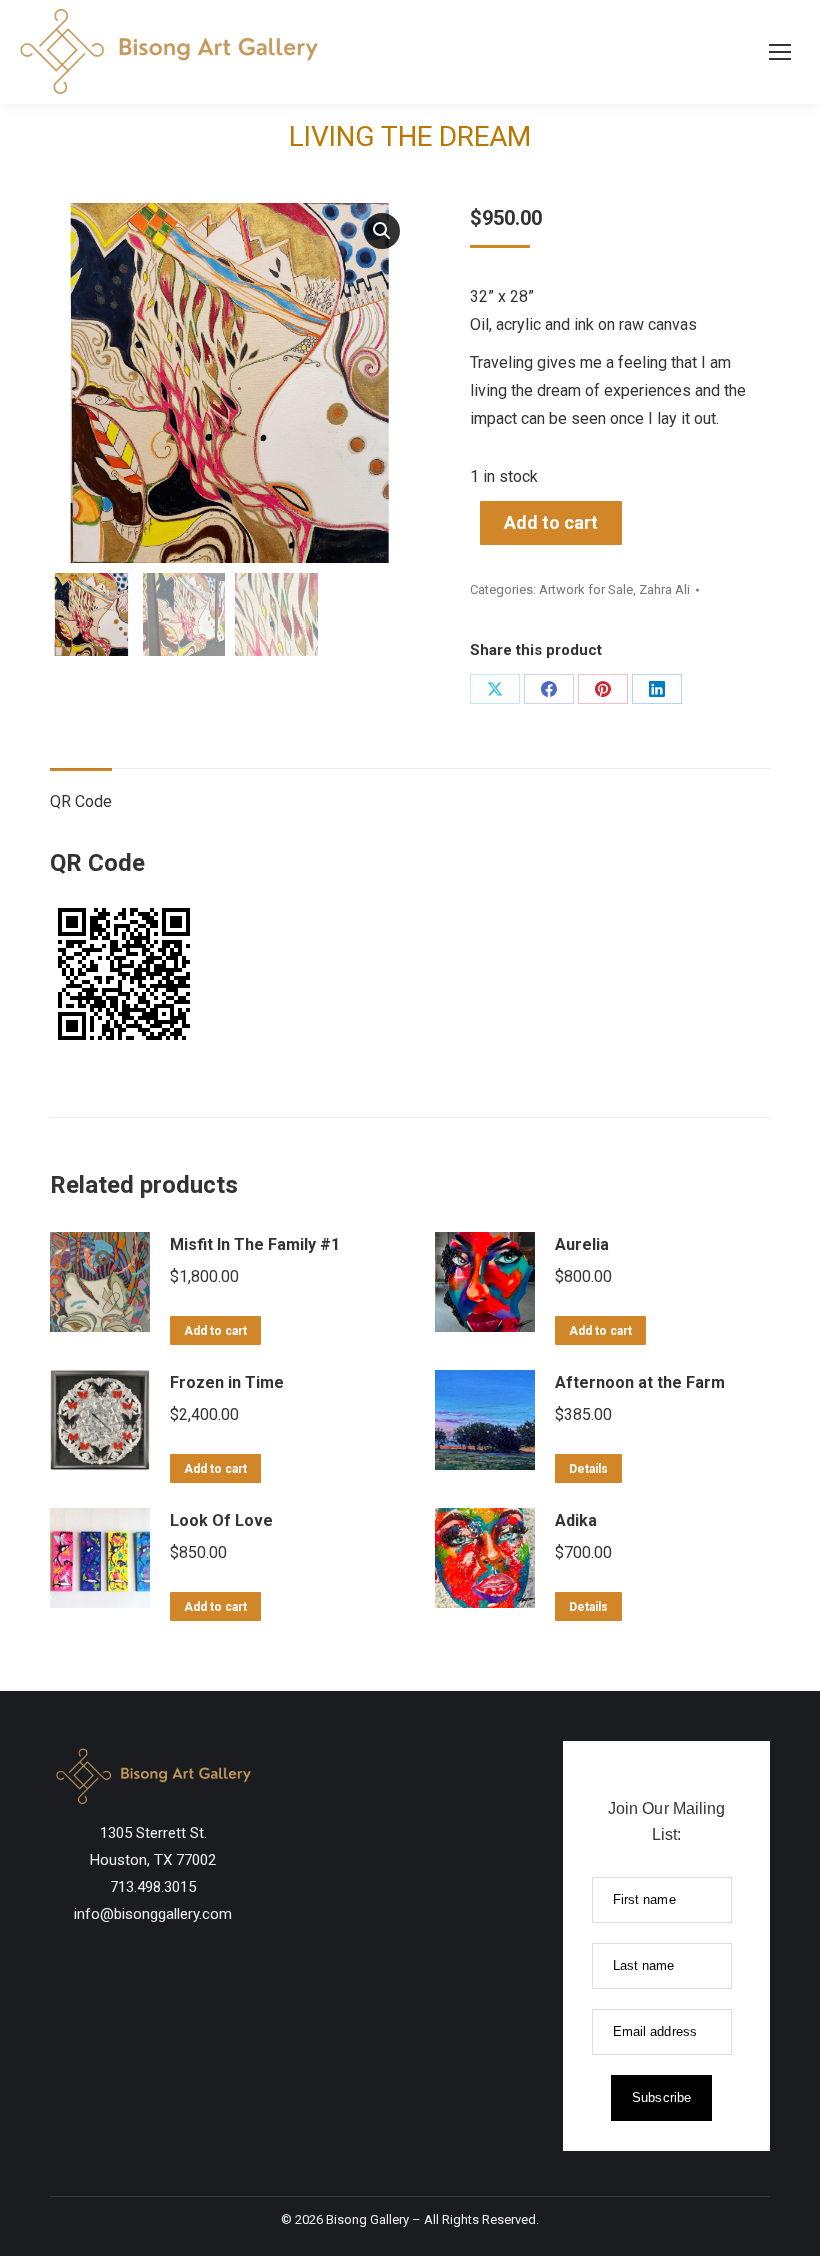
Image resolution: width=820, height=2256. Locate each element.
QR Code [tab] (81, 801)
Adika (576, 1520)
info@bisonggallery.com (153, 1914)
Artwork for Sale (586, 589)
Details (588, 1469)
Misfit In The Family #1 (255, 1244)
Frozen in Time (227, 1382)
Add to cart (551, 522)
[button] (382, 231)
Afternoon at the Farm (640, 1382)
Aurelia (582, 1244)
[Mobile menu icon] (780, 52)
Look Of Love (221, 1520)
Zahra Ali (664, 589)
